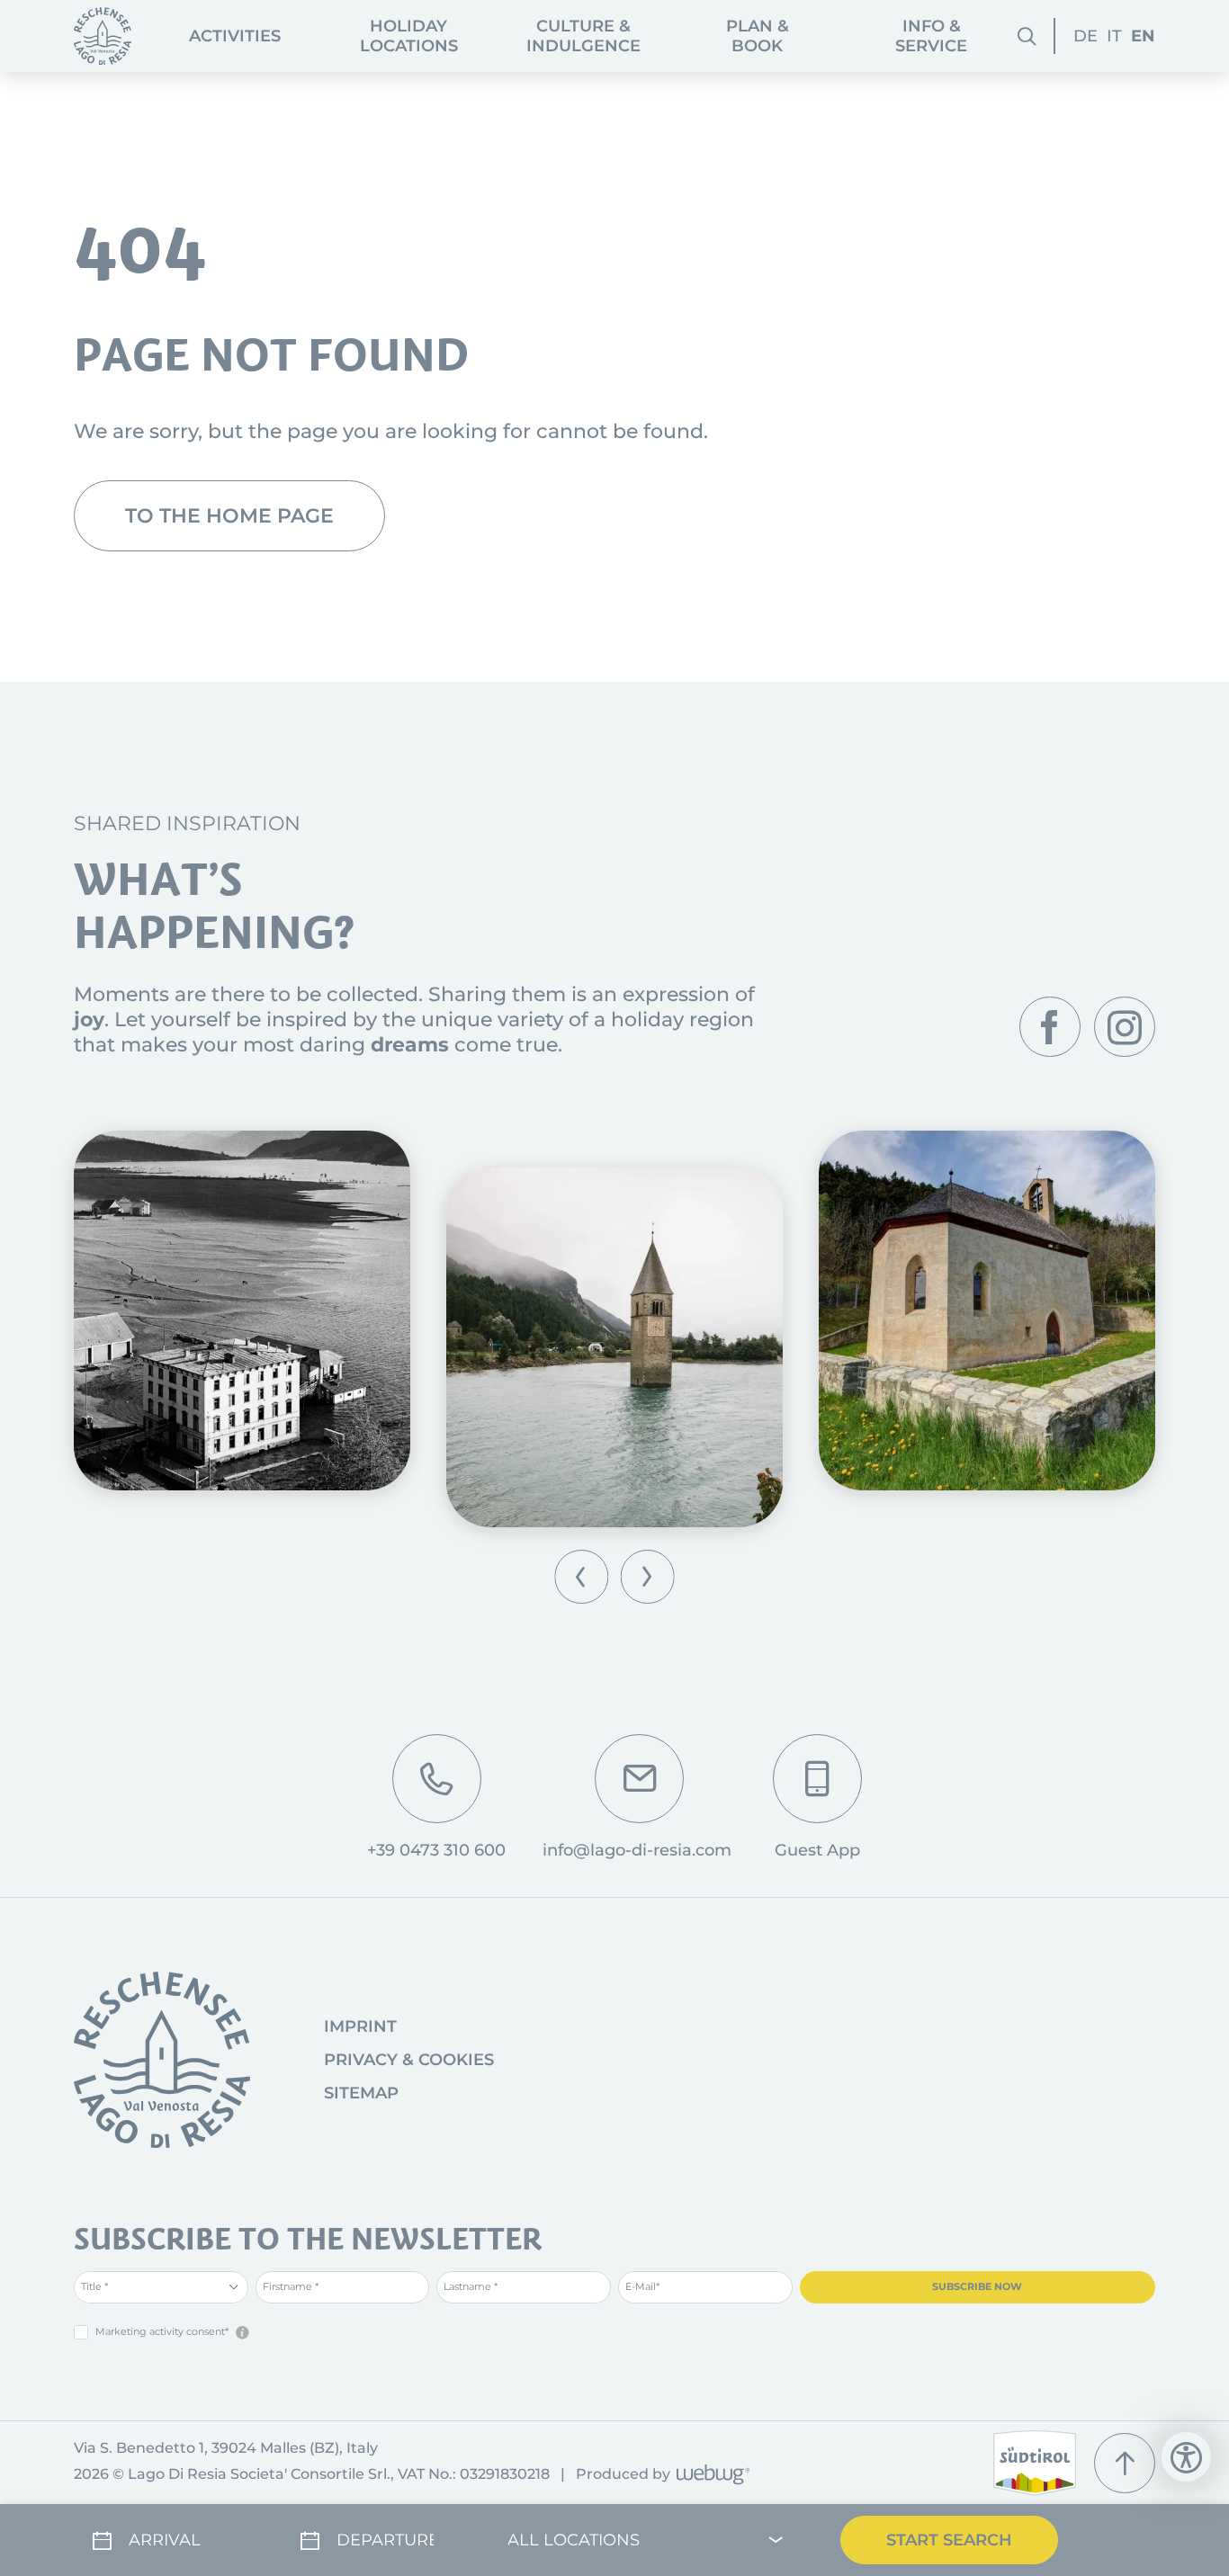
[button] (582, 1576)
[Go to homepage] (162, 2060)
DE (1085, 36)
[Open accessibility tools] (1186, 2457)
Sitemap (361, 2093)
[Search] (1027, 36)
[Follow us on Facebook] (1050, 1027)
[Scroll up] (1125, 2464)
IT (1114, 36)
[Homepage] (103, 36)
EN (1143, 36)
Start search (949, 2540)
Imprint (360, 2026)
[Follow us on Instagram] (1125, 1027)
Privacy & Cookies (409, 2060)
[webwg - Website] (710, 2476)
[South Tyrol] (1035, 2463)
